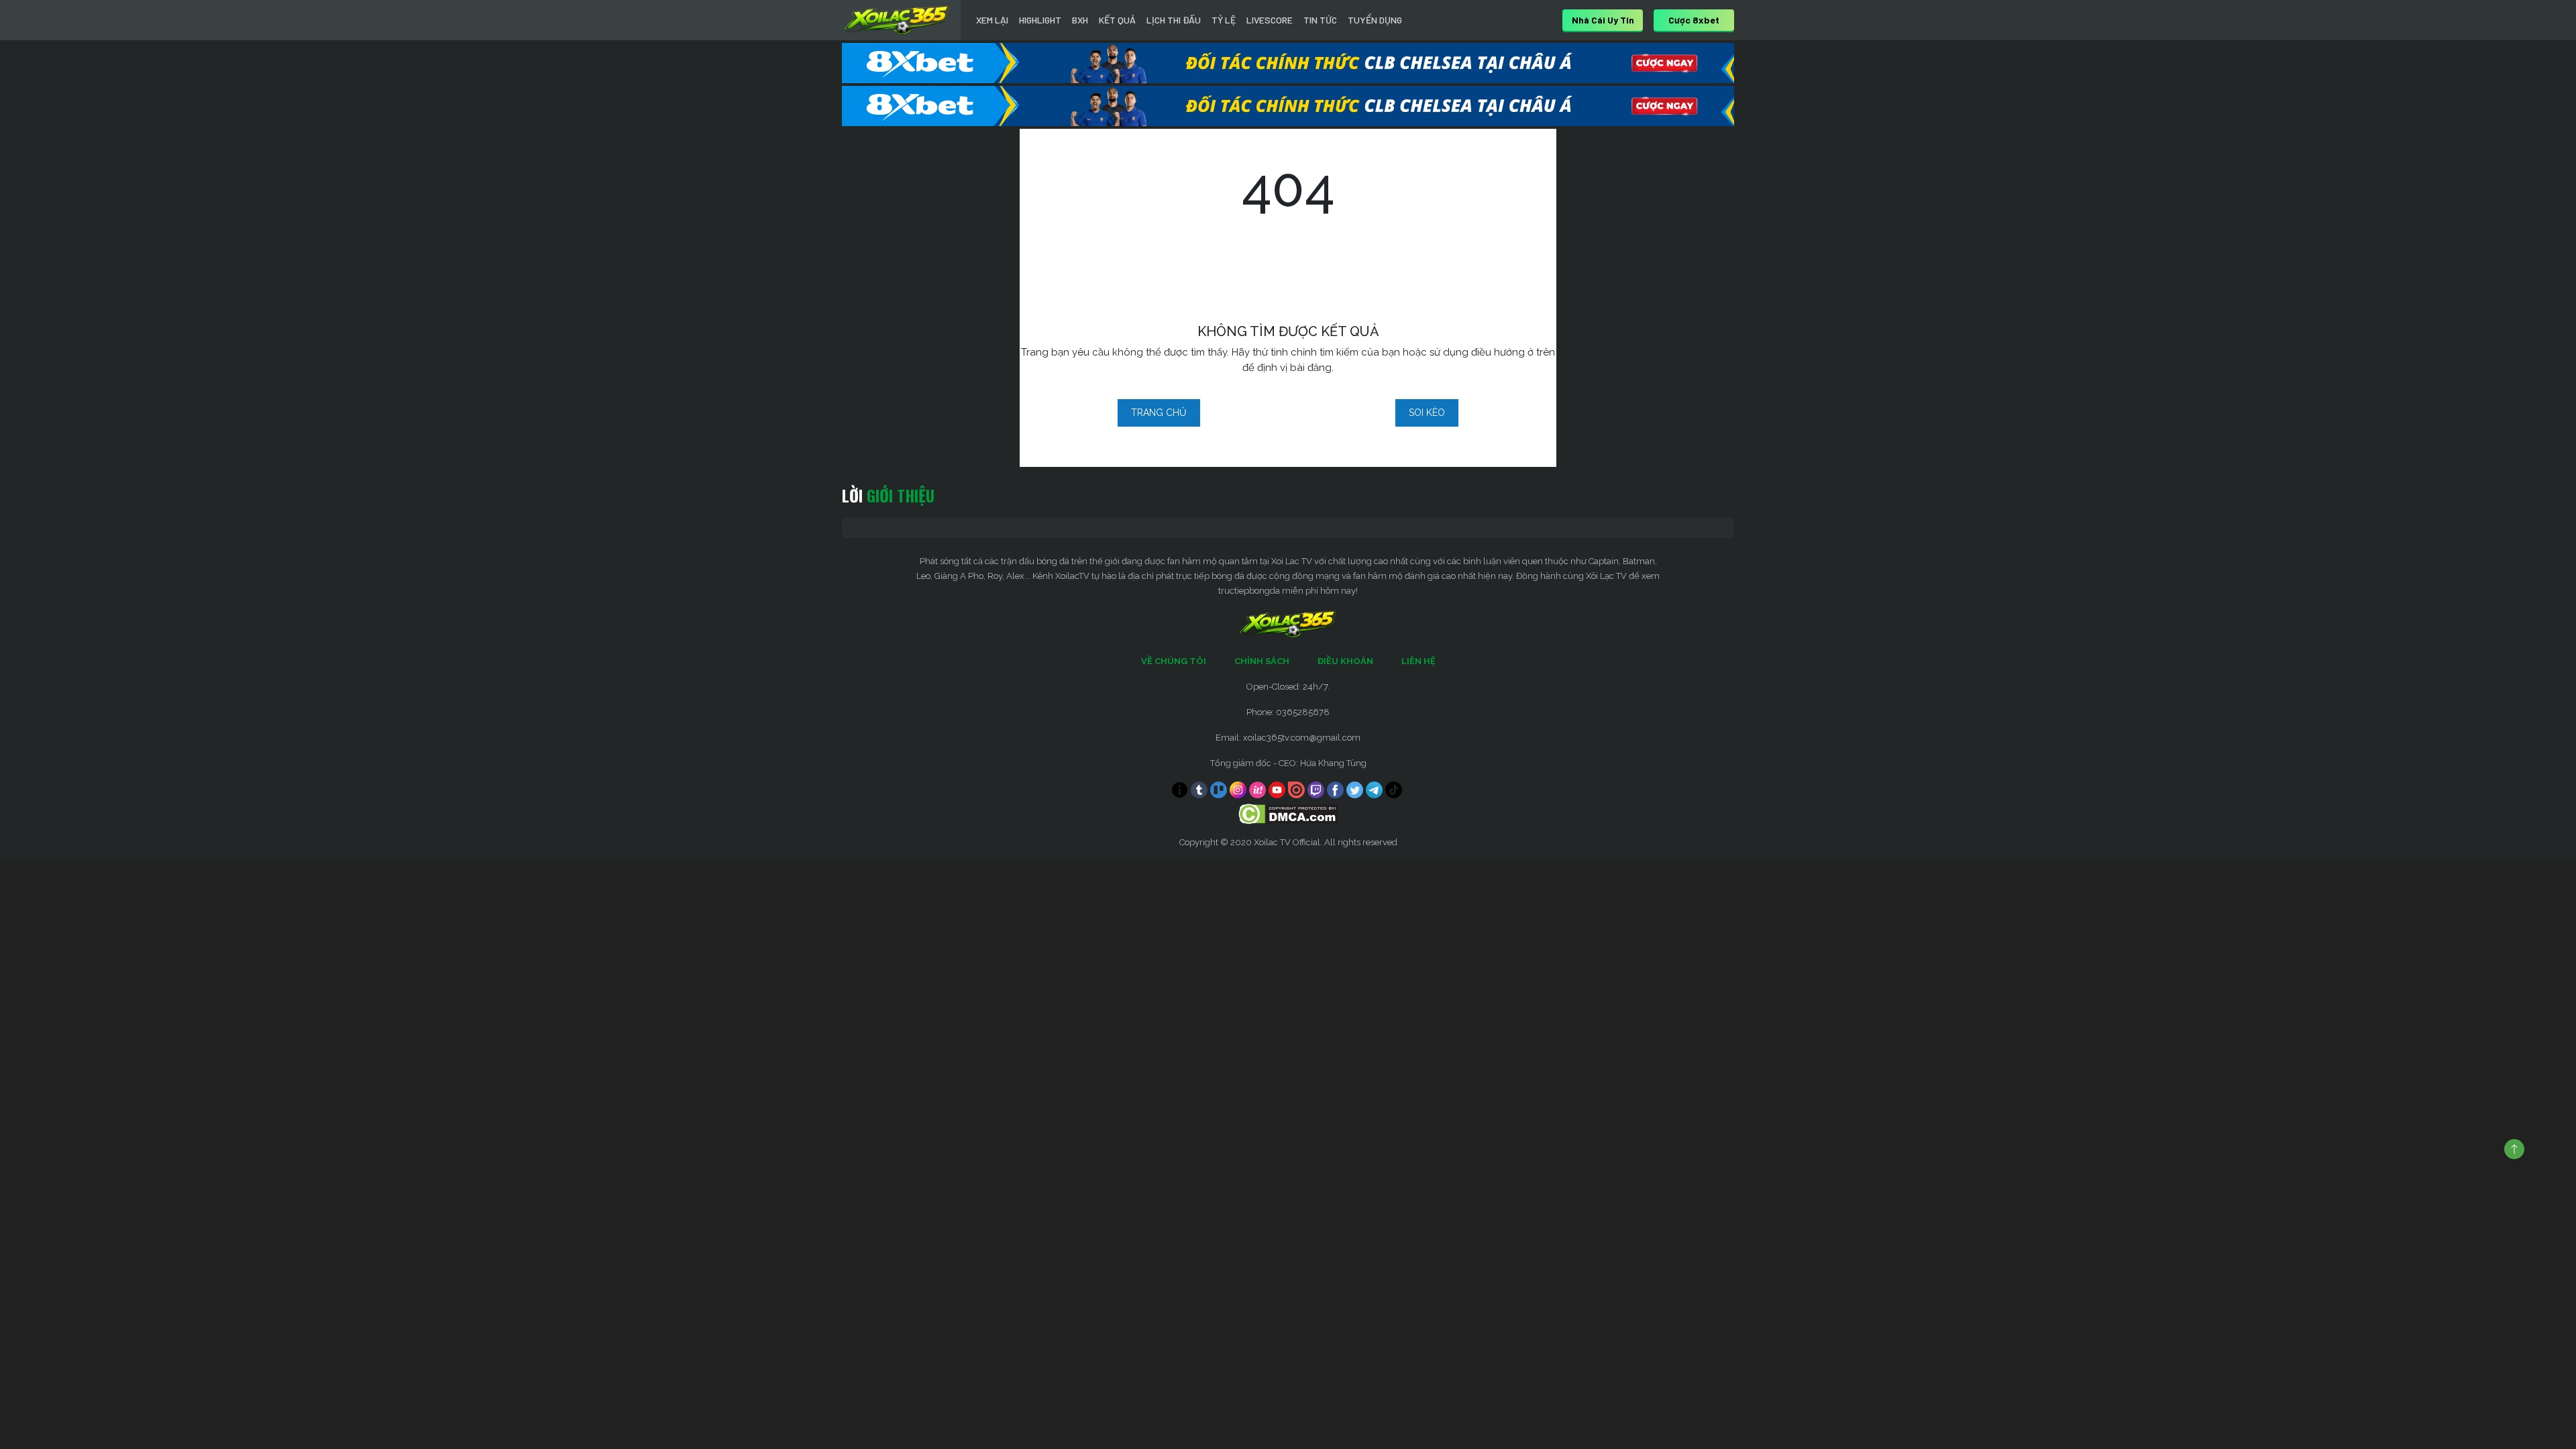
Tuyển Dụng (1375, 20)
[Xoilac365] (897, 20)
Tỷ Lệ (1224, 20)
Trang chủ (1159, 413)
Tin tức (1320, 20)
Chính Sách (1262, 661)
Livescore (1270, 20)
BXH (1080, 20)
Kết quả (1117, 20)
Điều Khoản (1345, 661)
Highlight (1040, 20)
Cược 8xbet (1694, 20)
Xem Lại (992, 20)
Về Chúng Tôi (1174, 661)
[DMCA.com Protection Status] (1288, 813)
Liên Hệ (1418, 661)
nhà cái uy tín (1603, 20)
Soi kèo (1427, 413)
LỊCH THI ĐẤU (1174, 20)
